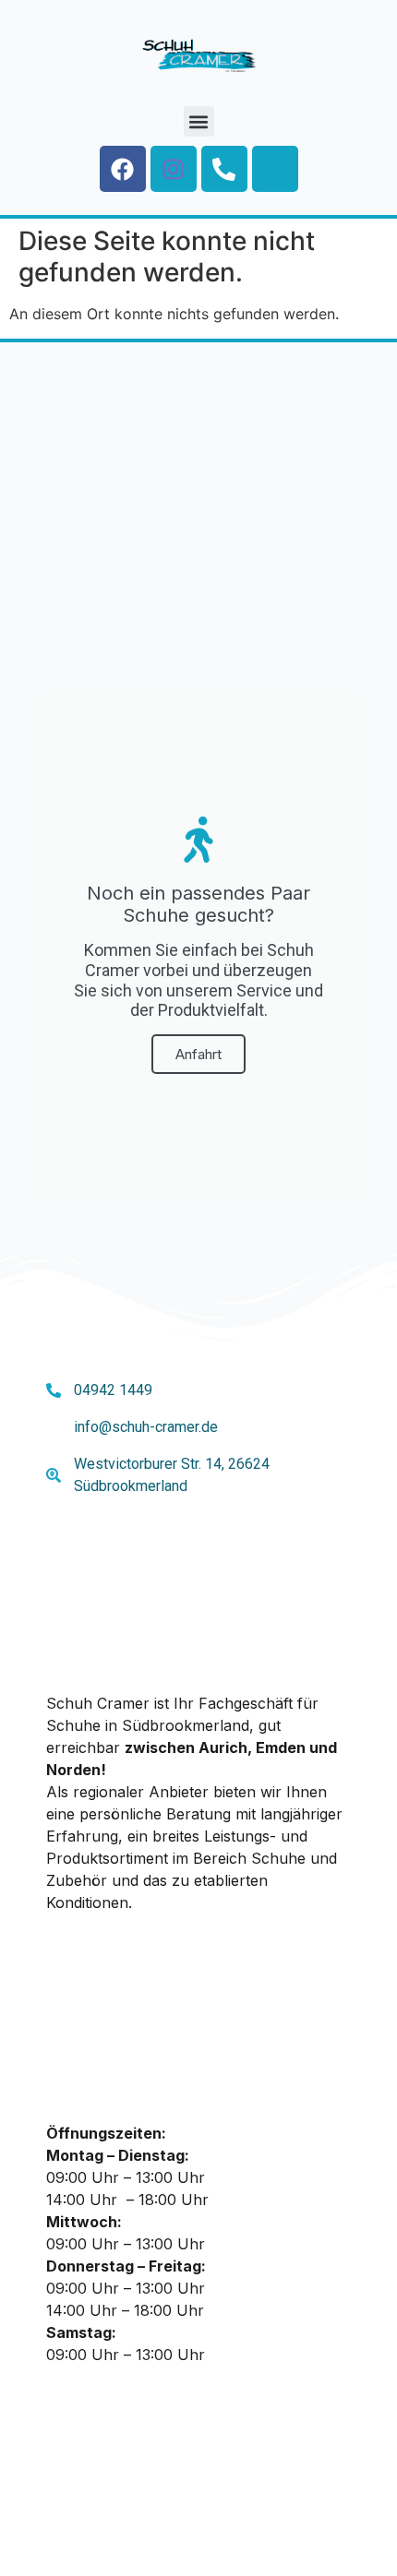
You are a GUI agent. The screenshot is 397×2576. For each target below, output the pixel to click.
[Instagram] (174, 169)
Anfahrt (198, 1054)
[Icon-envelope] (275, 169)
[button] (199, 121)
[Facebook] (123, 169)
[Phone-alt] (224, 169)
